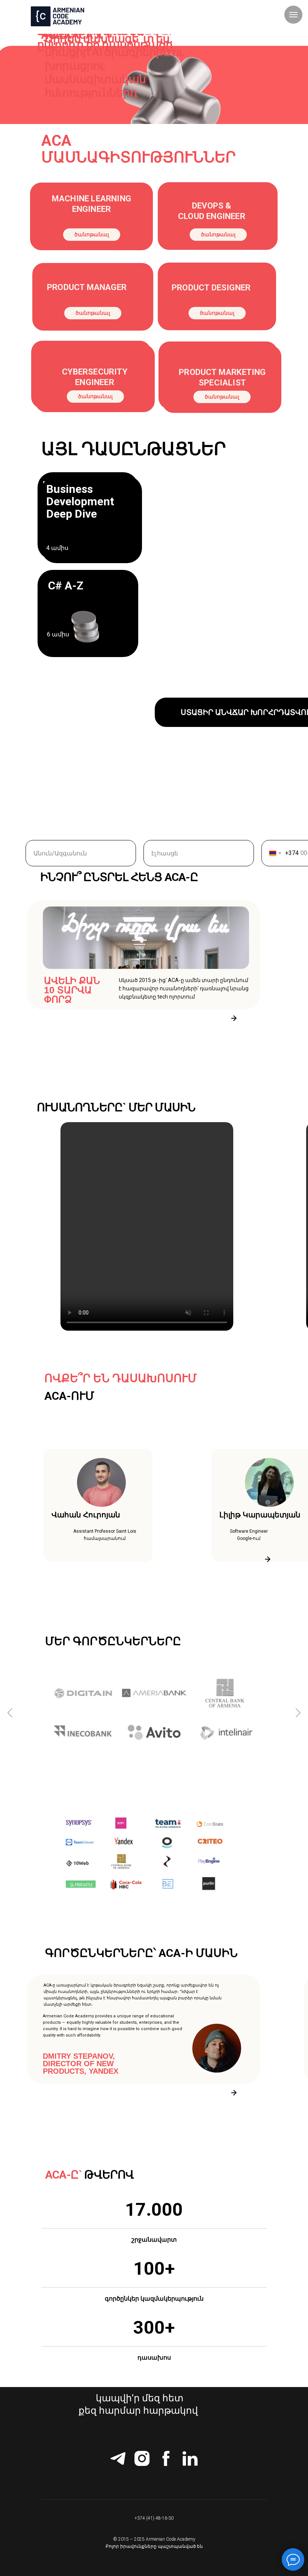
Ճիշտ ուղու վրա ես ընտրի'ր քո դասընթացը (105, 38)
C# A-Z (66, 585)
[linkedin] (190, 2458)
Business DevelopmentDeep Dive (80, 501)
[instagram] (142, 2458)
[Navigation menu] (293, 15)
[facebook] (166, 2458)
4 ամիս (57, 548)
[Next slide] (298, 1713)
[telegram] (118, 2458)
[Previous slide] (10, 1713)
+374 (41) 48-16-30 (154, 2518)
